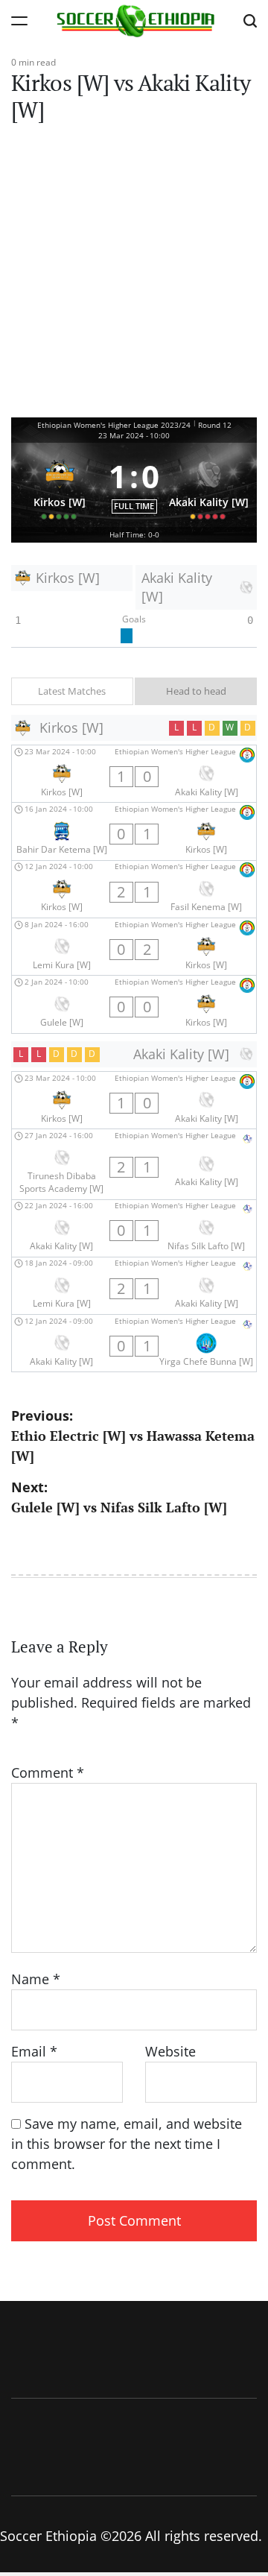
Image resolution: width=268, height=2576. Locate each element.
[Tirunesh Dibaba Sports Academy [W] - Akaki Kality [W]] (134, 1164)
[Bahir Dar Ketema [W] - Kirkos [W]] (134, 831)
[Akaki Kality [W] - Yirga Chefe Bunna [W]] (134, 1343)
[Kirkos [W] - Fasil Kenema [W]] (134, 889)
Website (170, 2051)
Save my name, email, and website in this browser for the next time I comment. (127, 2144)
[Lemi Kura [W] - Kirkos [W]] (134, 947)
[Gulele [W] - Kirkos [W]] (134, 1004)
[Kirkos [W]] (60, 485)
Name (36, 1979)
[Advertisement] (134, 276)
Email (34, 2051)
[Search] (250, 20)
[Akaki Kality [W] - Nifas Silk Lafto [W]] (134, 1228)
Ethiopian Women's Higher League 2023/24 (114, 425)
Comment (48, 1772)
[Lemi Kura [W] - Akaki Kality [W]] (134, 1286)
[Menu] (19, 20)
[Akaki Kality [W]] (209, 485)
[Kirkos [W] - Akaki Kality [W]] (134, 774)
